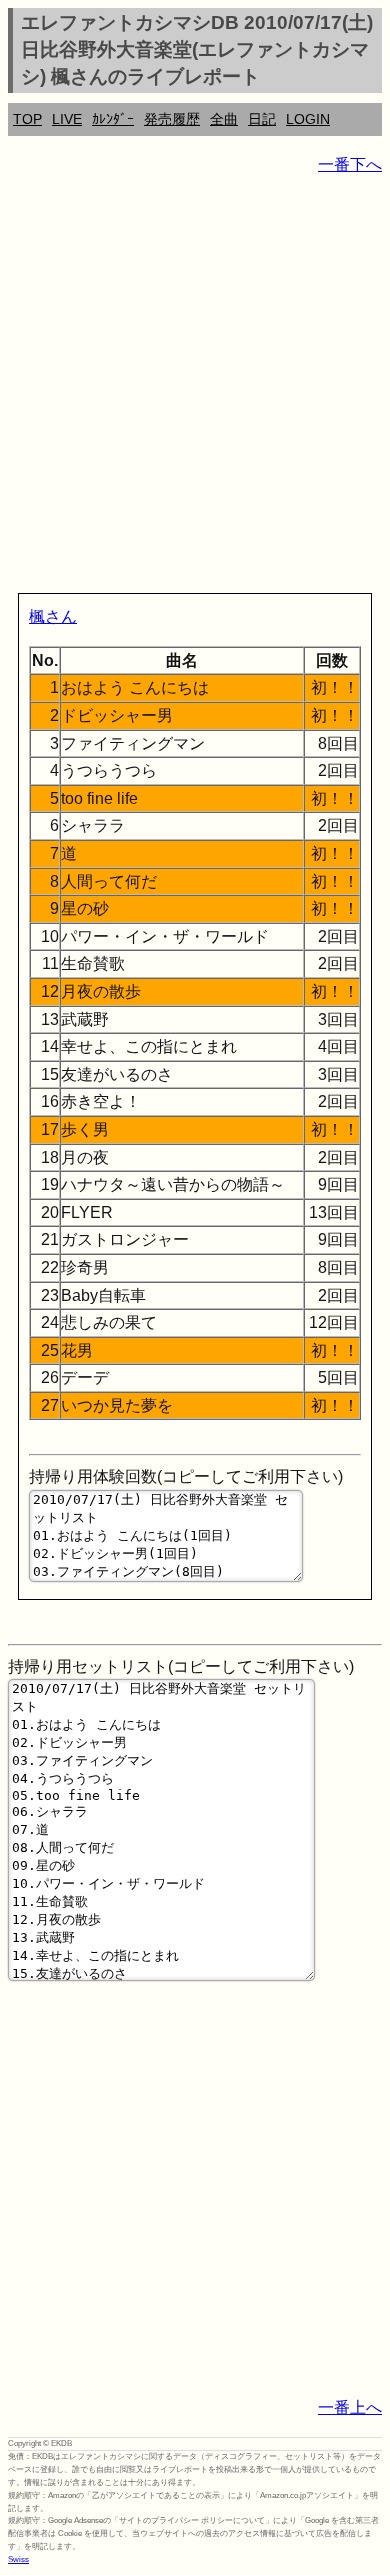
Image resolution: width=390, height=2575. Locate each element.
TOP (27, 119)
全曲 (224, 119)
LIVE (67, 119)
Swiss (18, 2559)
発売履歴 (172, 119)
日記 (262, 119)
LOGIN (308, 119)
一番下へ (350, 164)
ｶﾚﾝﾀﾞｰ (113, 119)
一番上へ (350, 2407)
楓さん (53, 616)
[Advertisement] (195, 388)
